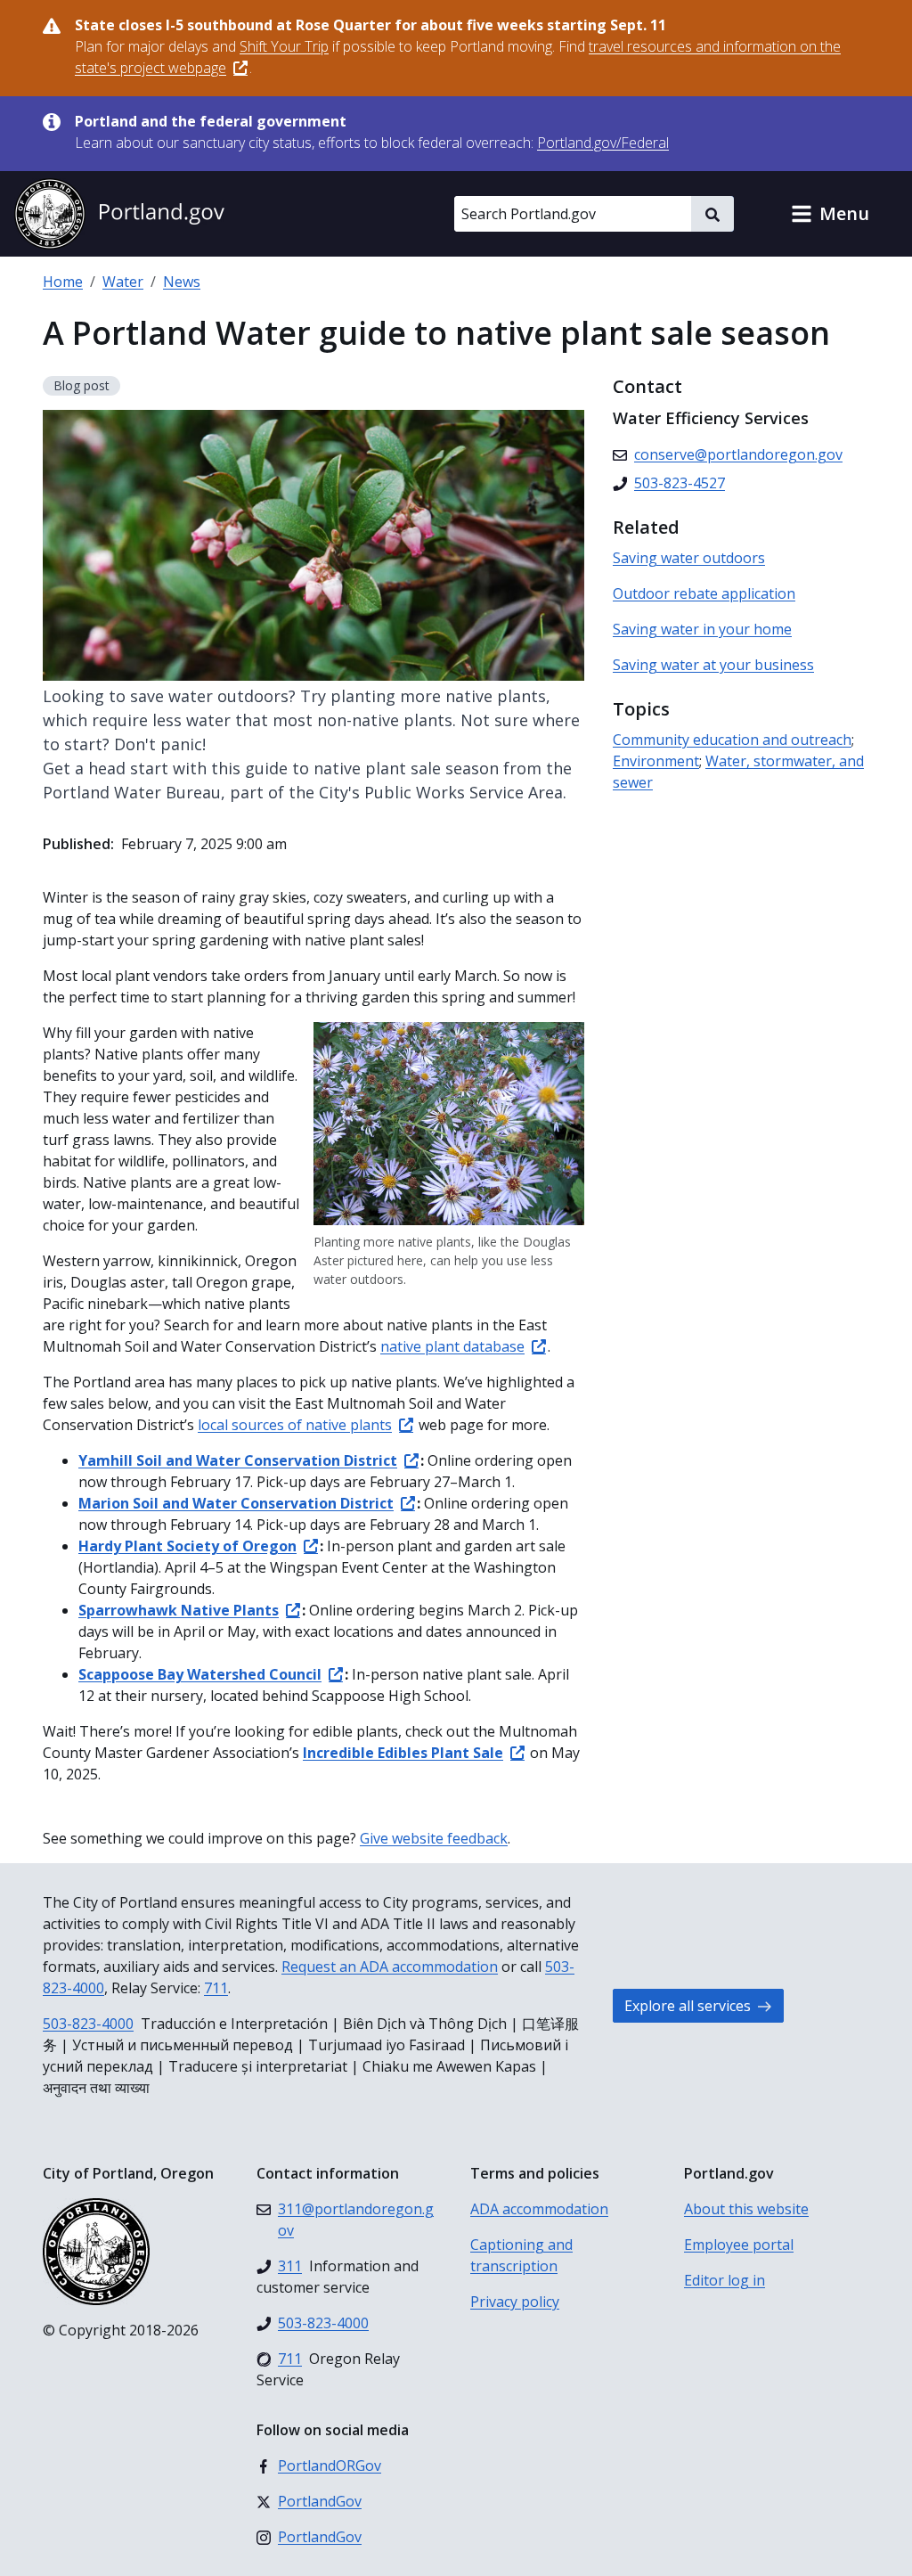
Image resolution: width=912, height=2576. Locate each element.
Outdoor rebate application (704, 593)
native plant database (452, 1346)
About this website (746, 2209)
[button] (830, 214)
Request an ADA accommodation (390, 1967)
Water (123, 282)
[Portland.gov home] (119, 214)
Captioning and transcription (521, 2255)
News (182, 282)
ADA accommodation (539, 2209)
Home (63, 282)
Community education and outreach (732, 740)
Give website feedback (434, 1838)
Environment (656, 761)
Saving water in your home (702, 629)
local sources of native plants (295, 1425)
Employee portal (739, 2245)
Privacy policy (515, 2302)
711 (216, 1988)
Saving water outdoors (689, 558)
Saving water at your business (713, 665)
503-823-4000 (88, 2024)
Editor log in (725, 2280)
